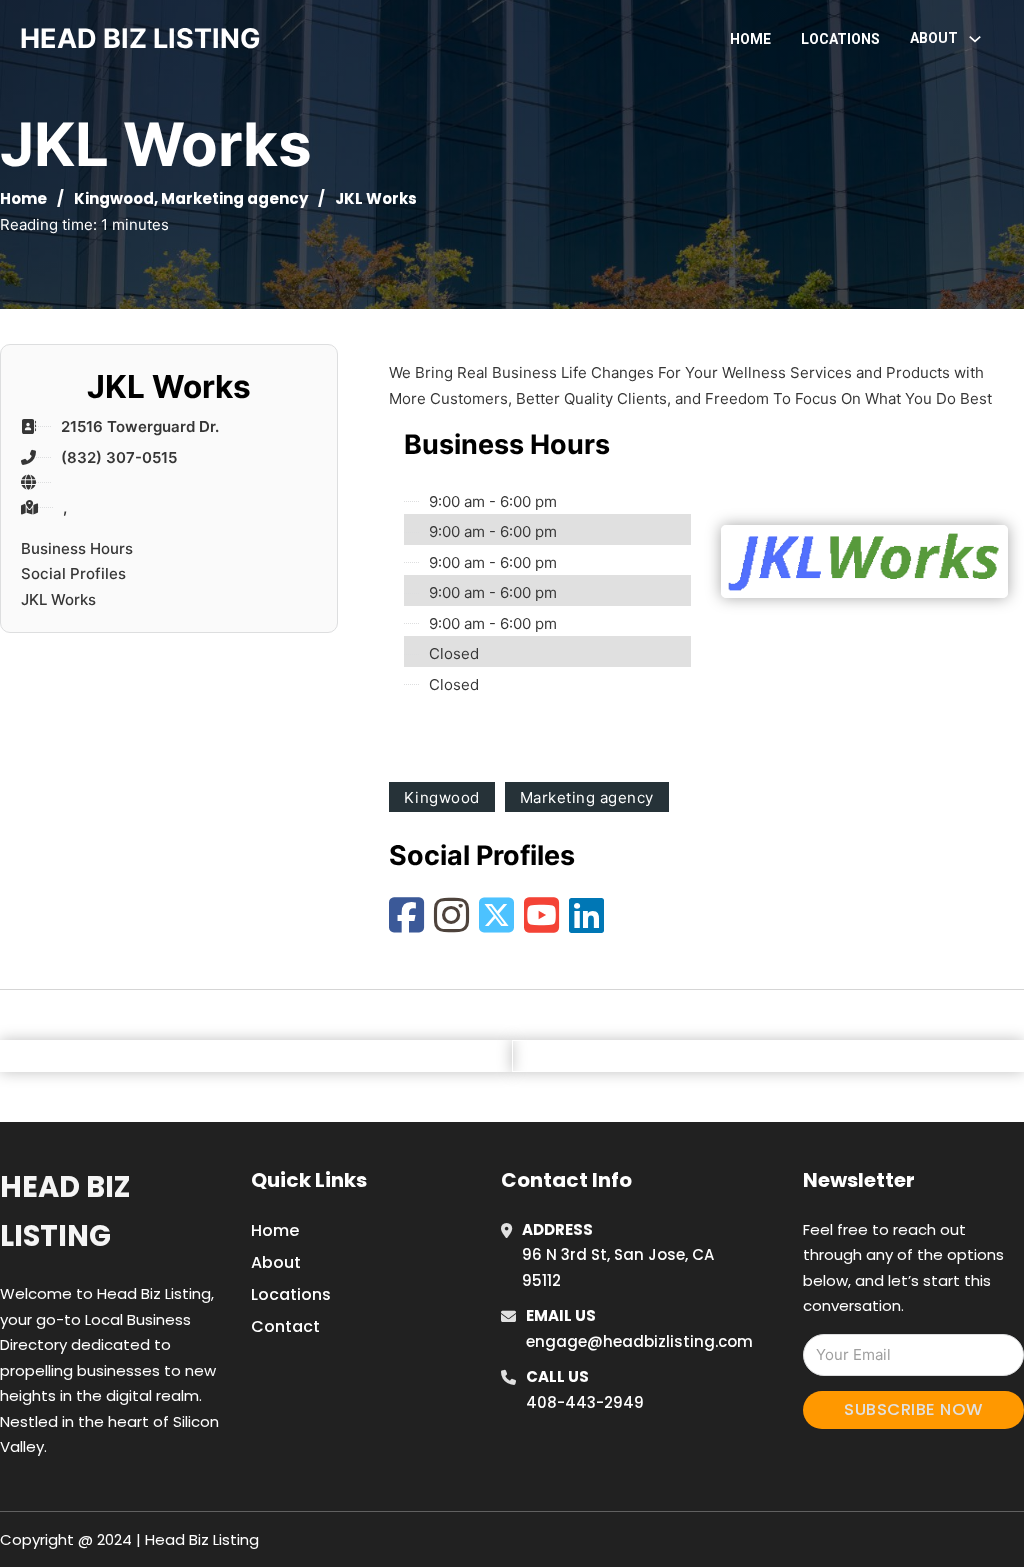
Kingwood (114, 198)
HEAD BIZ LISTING (140, 38)
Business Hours (77, 548)
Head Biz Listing (65, 1211)
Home (750, 39)
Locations (840, 39)
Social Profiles (73, 573)
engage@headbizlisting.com (639, 1341)
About (276, 1262)
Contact (285, 1326)
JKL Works (58, 599)
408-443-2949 (585, 1402)
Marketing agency (234, 198)
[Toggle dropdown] (975, 39)
